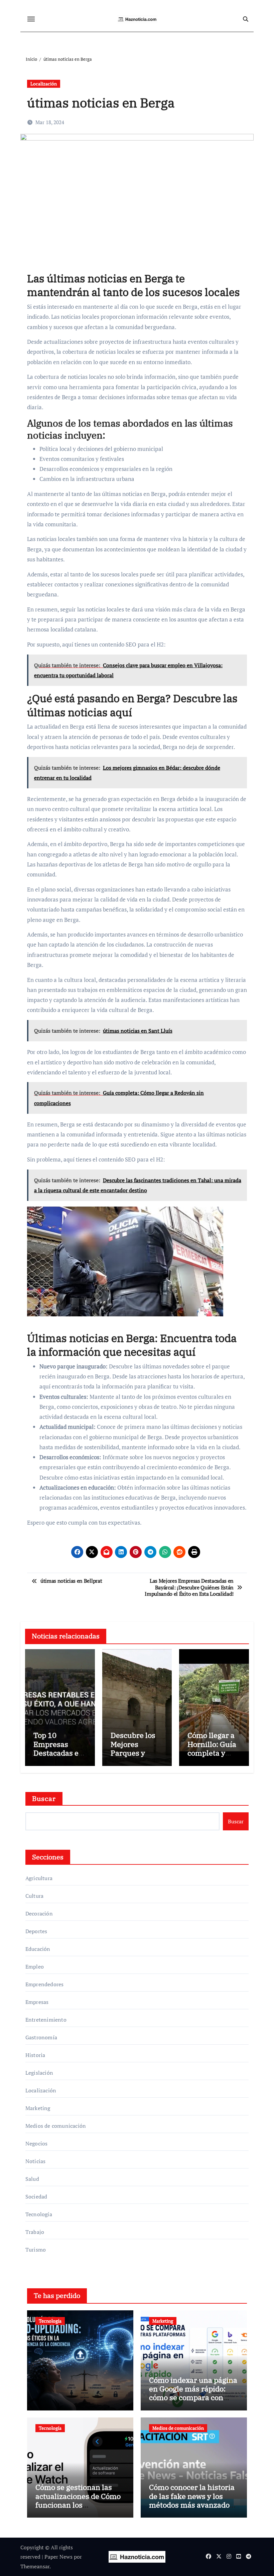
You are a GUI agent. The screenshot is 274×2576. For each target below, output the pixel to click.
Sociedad (36, 2197)
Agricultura (39, 1878)
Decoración (39, 1913)
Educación (38, 1949)
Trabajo (35, 2232)
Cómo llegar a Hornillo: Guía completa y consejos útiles (213, 1748)
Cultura (34, 1896)
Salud (32, 2179)
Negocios (37, 2143)
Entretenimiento (46, 2020)
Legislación (39, 2073)
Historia (35, 2055)
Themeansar (35, 2566)
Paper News (58, 2557)
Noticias (36, 2161)
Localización (44, 84)
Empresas (37, 2002)
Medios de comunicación (56, 2126)
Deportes (36, 1931)
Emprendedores (45, 1984)
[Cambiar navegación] (31, 19)
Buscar (44, 1798)
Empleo (35, 1967)
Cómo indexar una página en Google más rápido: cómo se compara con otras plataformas (193, 2393)
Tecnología (39, 2214)
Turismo (36, 2250)
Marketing (38, 2108)
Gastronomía (41, 2037)
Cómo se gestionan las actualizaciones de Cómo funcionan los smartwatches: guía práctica (78, 2505)
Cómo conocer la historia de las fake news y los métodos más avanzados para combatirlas (192, 2500)
